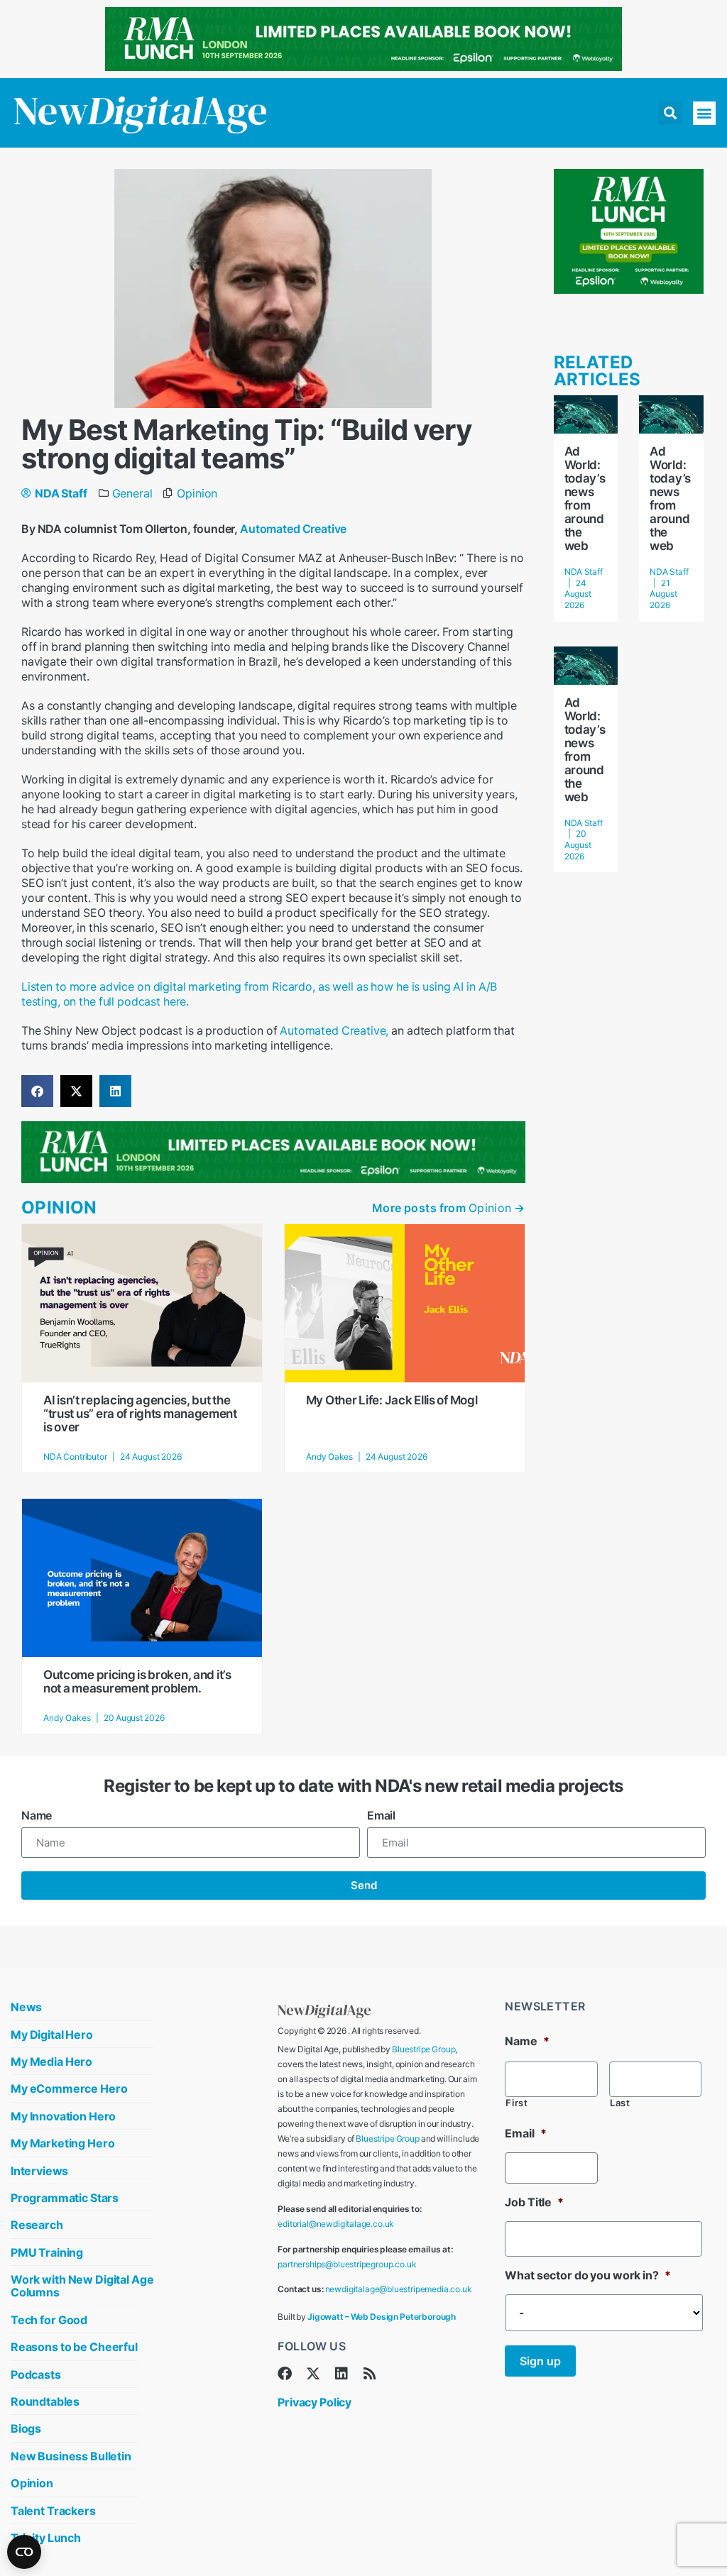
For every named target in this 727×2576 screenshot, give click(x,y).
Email (381, 1815)
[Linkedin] (341, 2374)
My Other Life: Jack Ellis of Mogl (392, 1400)
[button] (670, 113)
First (516, 2103)
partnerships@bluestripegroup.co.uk (347, 2264)
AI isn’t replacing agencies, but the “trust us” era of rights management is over (140, 1414)
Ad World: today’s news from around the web (585, 499)
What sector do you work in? (587, 2275)
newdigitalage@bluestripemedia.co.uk (399, 2289)
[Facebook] (285, 2374)
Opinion (197, 493)
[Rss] (370, 2374)
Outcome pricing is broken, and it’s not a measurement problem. (137, 1681)
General (132, 493)
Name (37, 1815)
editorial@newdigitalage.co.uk (336, 2224)
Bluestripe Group (423, 2049)
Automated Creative (293, 529)
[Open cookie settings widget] (24, 2552)
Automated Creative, (334, 1030)
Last (620, 2103)
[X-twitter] (313, 2374)
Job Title (534, 2202)
